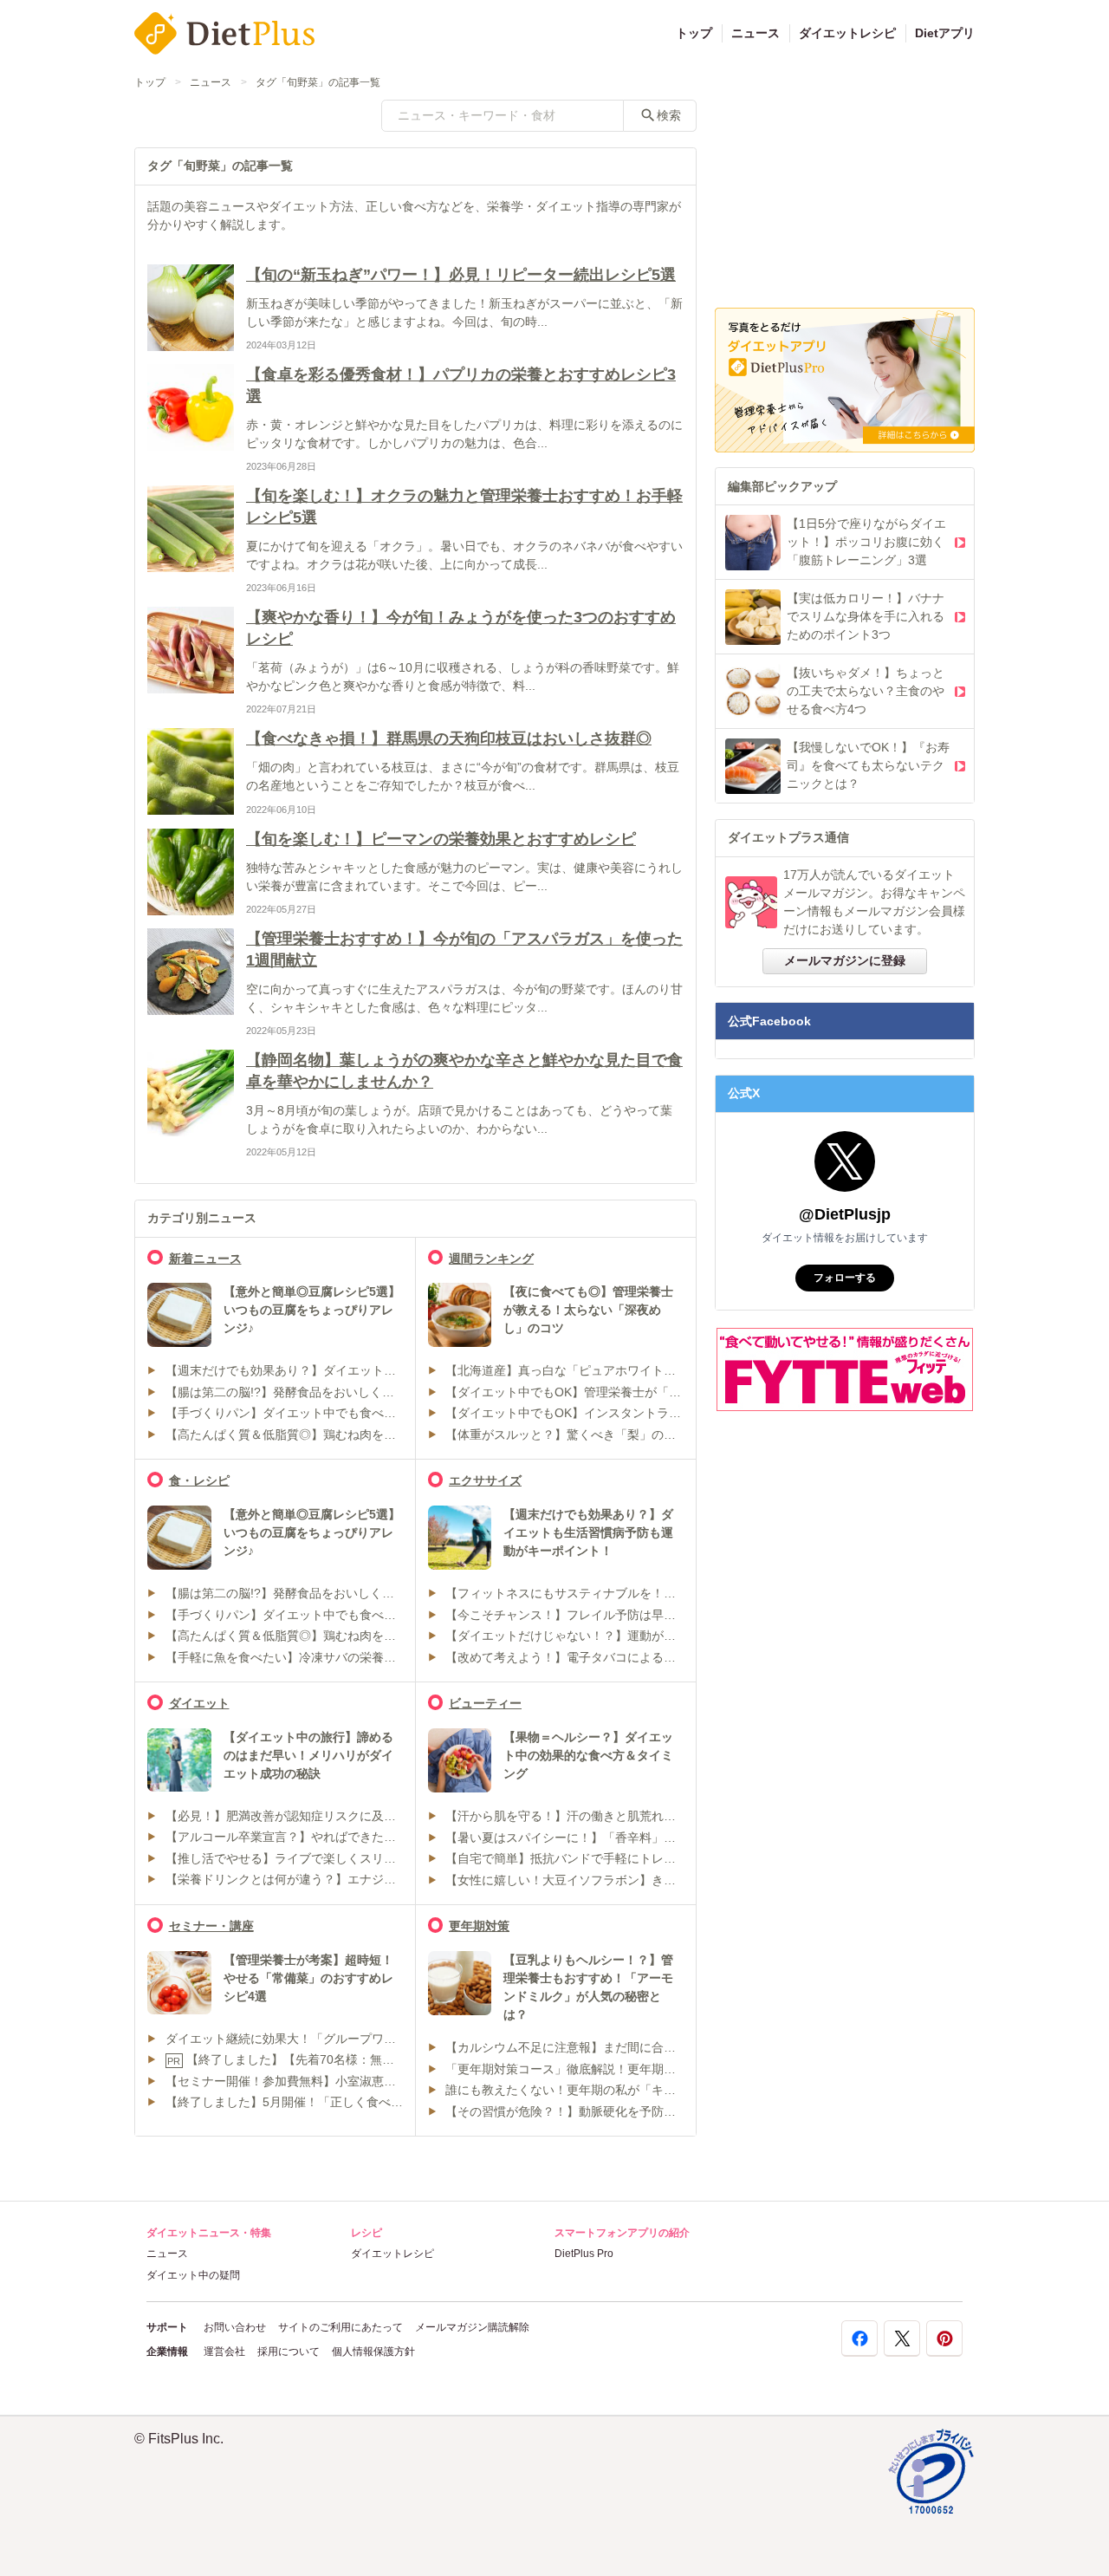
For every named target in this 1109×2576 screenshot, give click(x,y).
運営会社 (224, 2352)
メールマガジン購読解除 (472, 2327)
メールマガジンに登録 (845, 960)
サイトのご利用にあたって (340, 2327)
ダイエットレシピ (847, 33)
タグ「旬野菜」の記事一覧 (318, 82)
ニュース (756, 33)
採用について (289, 2352)
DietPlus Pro (584, 2254)
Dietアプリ (945, 33)
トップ (694, 33)
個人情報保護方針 (373, 2352)
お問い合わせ (235, 2327)
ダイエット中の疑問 (193, 2275)
